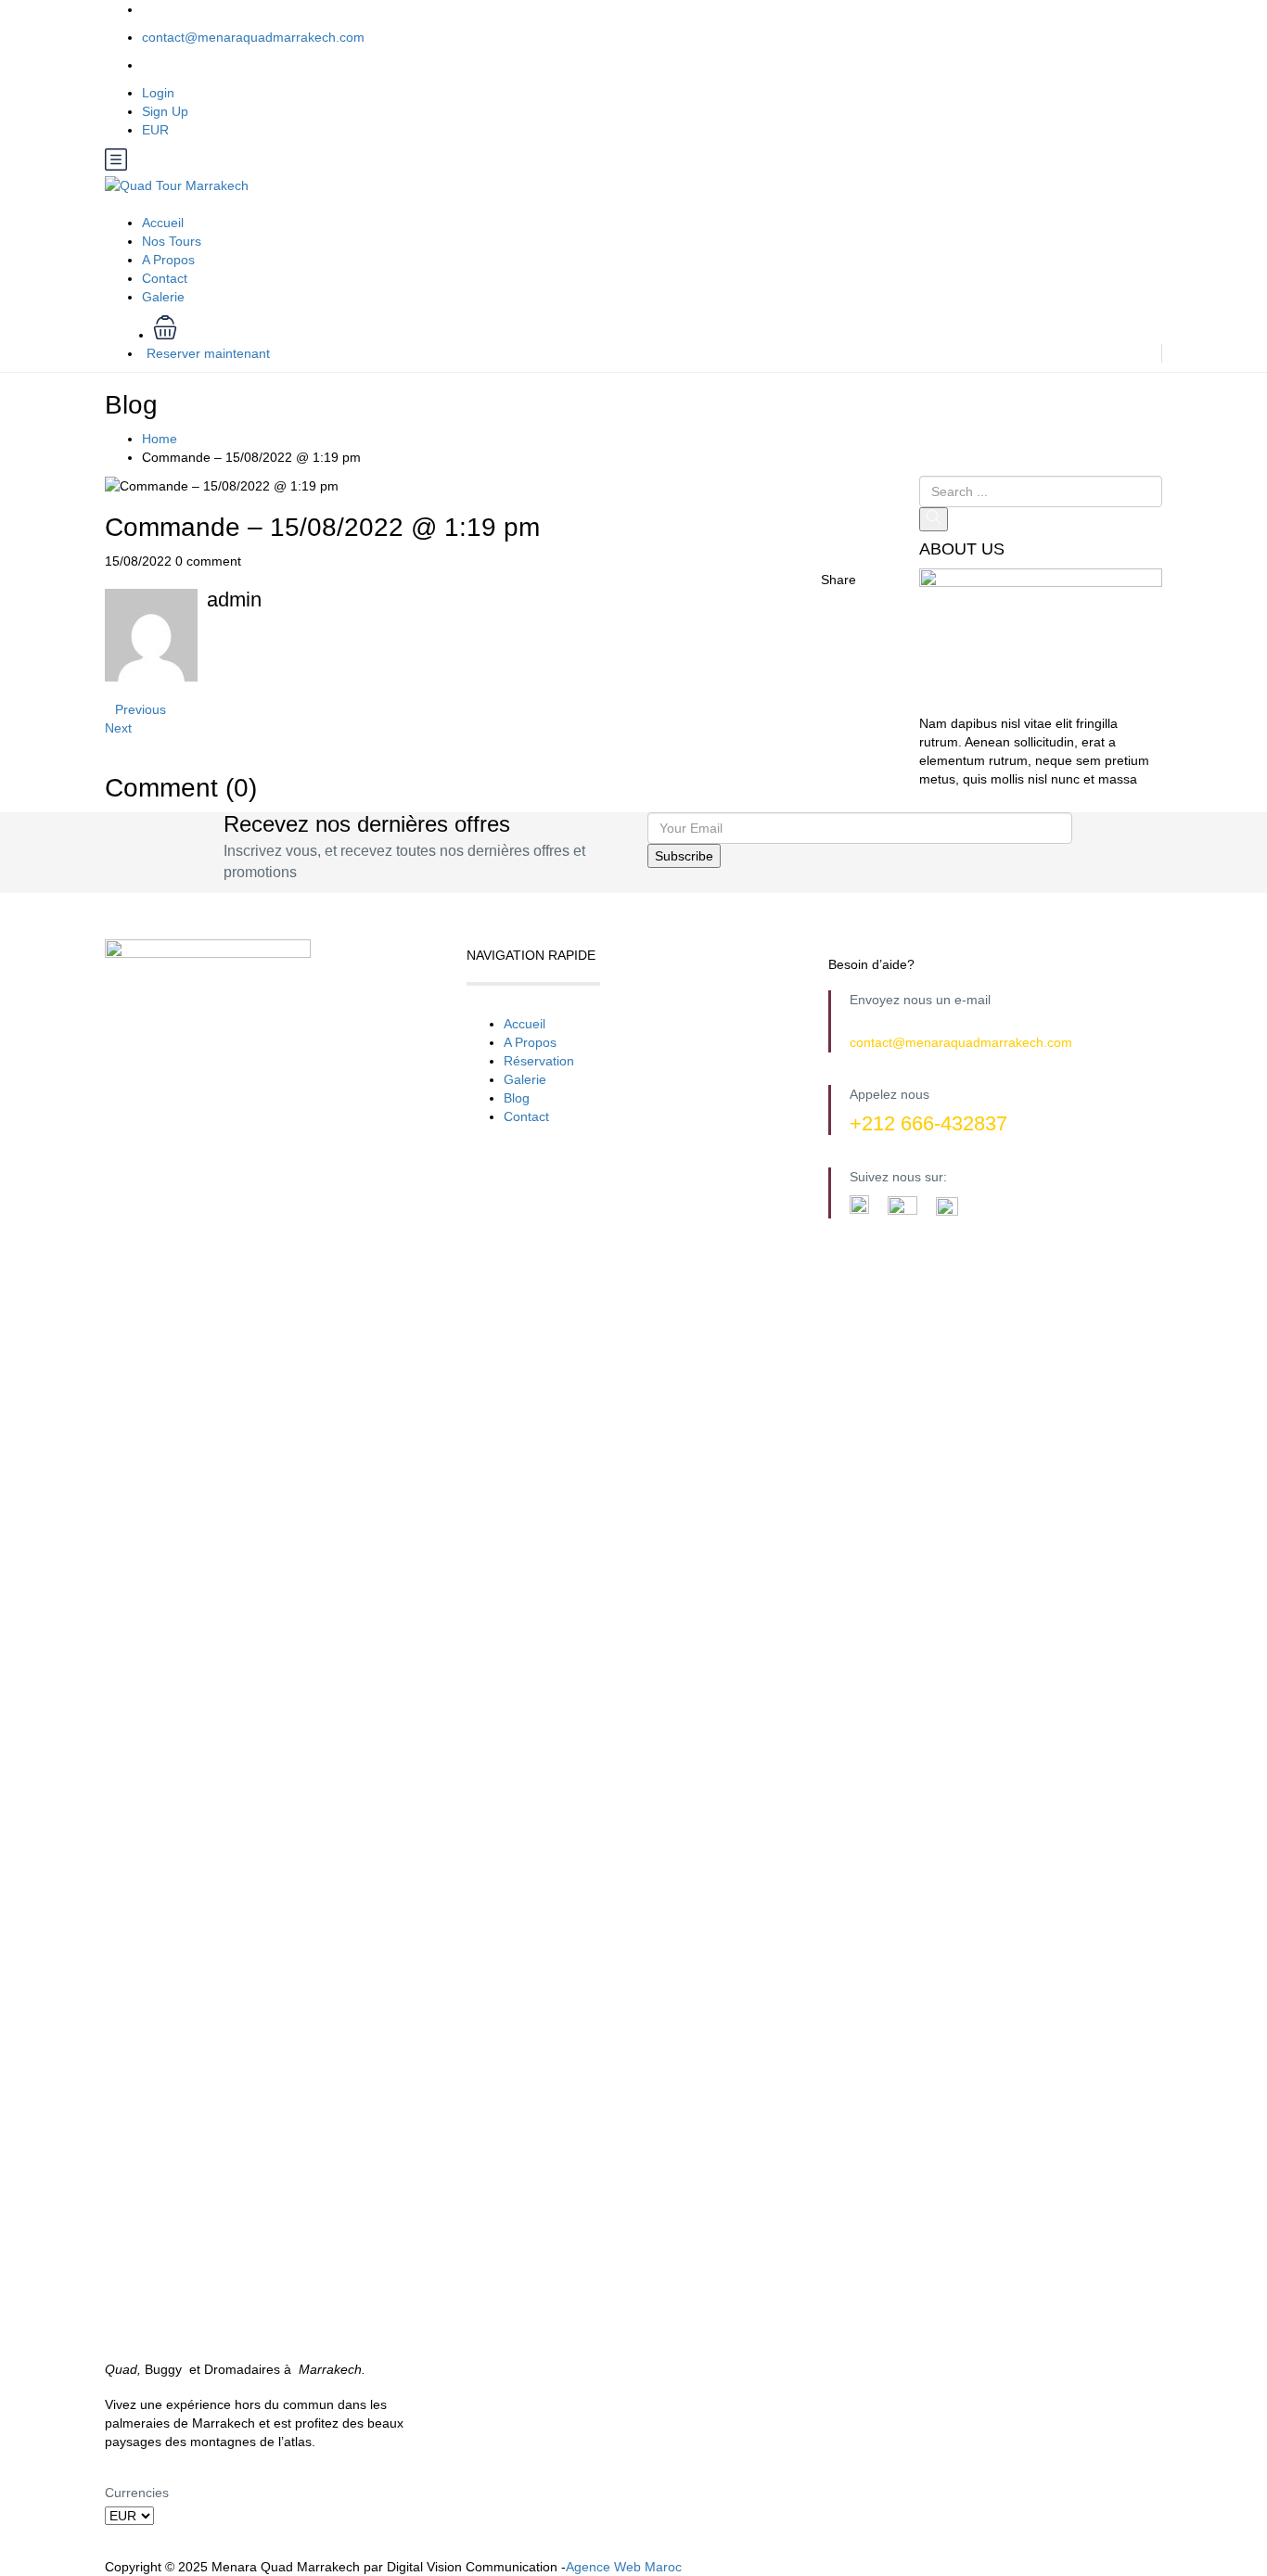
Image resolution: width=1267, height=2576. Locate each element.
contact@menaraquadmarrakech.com (253, 37)
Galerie (163, 297)
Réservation (539, 1061)
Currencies (137, 2493)
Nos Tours (172, 241)
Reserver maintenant (208, 353)
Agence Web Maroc (624, 2567)
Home (160, 439)
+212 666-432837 (928, 1123)
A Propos (168, 260)
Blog (517, 1098)
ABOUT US (962, 549)
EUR (157, 130)
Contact (165, 278)
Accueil (163, 223)
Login (158, 93)
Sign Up (165, 111)
